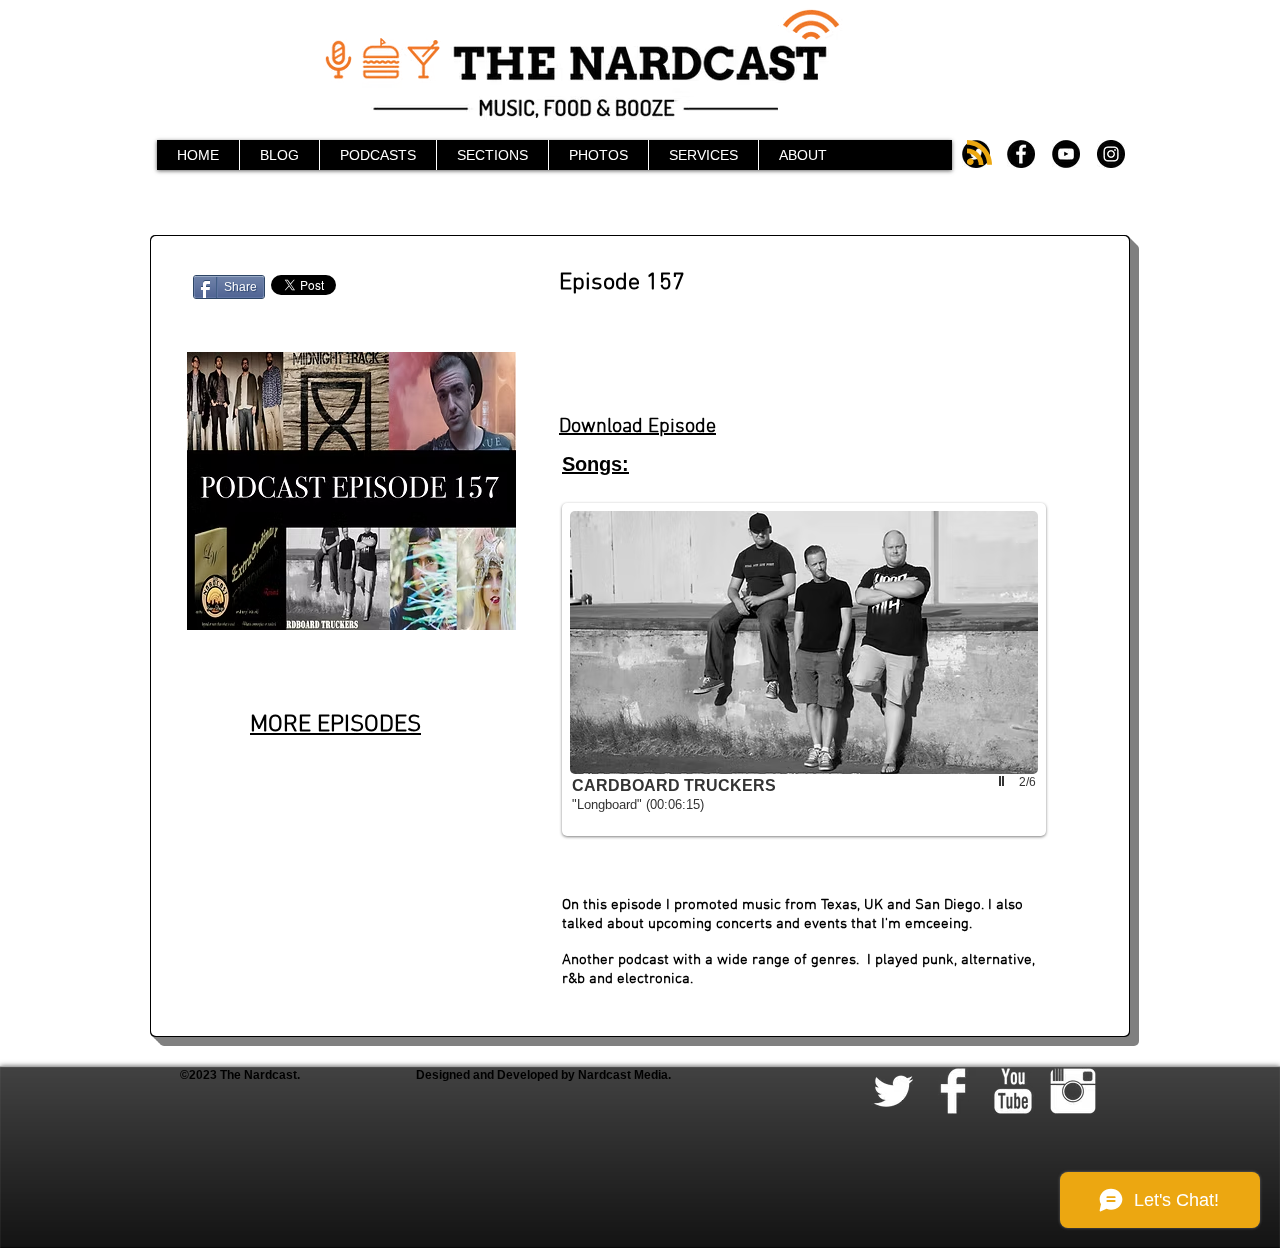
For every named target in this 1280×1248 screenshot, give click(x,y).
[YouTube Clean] (1013, 1091)
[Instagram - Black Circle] (1111, 154)
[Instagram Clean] (1073, 1091)
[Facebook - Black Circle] (1021, 154)
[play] (1004, 781)
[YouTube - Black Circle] (1066, 154)
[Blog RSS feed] (979, 153)
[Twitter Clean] (893, 1091)
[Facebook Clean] (953, 1091)
